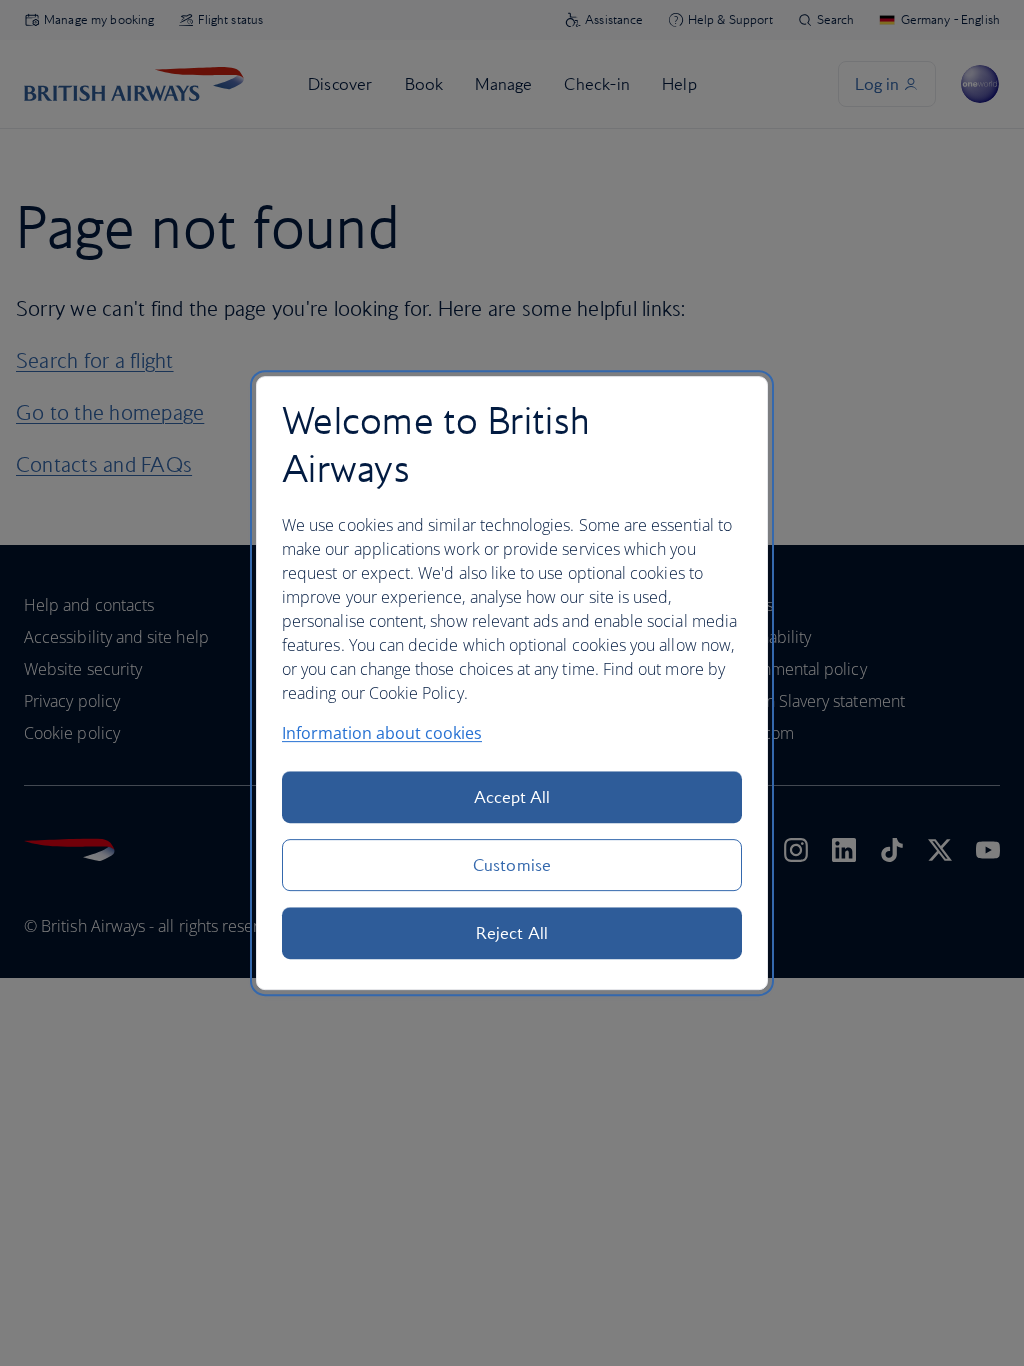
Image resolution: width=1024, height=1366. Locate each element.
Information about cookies (382, 733)
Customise (512, 865)
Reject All (512, 933)
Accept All (512, 797)
